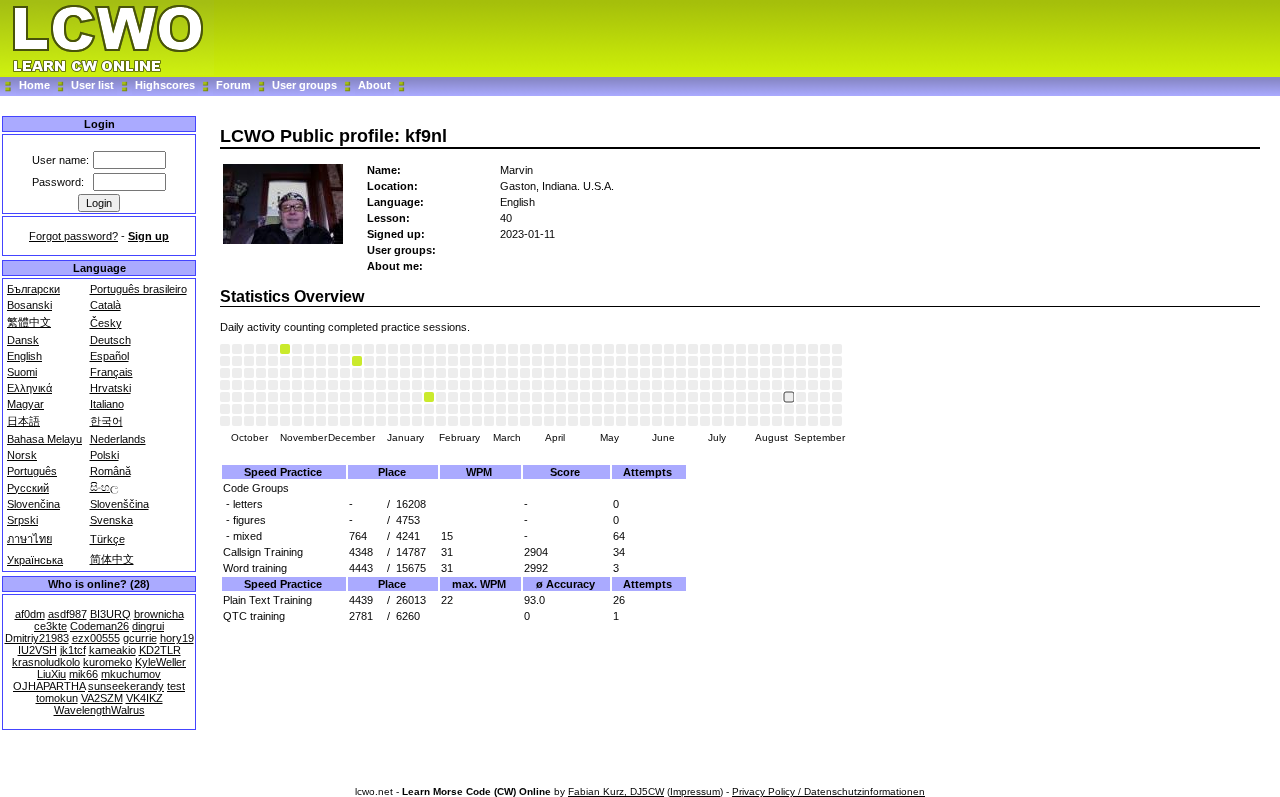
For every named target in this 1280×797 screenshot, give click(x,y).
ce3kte (50, 626)
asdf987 (67, 614)
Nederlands (118, 439)
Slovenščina (119, 504)
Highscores (165, 85)
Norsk (22, 455)
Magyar (25, 404)
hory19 (177, 638)
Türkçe (107, 539)
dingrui (148, 626)
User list (92, 85)
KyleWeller (160, 662)
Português (32, 471)
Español (109, 356)
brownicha (159, 614)
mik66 (83, 674)
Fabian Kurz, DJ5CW (616, 791)
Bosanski (29, 305)
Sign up (148, 236)
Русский (28, 488)
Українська (35, 560)
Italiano (107, 404)
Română (110, 471)
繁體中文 (29, 322)
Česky (106, 323)
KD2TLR (160, 650)
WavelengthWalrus (99, 710)
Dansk (23, 340)
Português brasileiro (138, 289)
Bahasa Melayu (44, 439)
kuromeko (107, 662)
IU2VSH (37, 650)
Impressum (695, 791)
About (374, 85)
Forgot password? (73, 236)
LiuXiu (51, 674)
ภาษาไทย (29, 539)
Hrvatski (110, 388)
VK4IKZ (144, 698)
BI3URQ (110, 614)
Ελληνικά (29, 388)
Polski (104, 455)
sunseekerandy (126, 686)
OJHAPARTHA (49, 686)
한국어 (106, 421)
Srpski (22, 520)
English (24, 356)
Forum (235, 85)
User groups (304, 85)
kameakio (112, 650)
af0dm (30, 614)
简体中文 (112, 559)
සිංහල (104, 487)
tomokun (57, 698)
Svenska (111, 520)
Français (111, 372)
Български (33, 289)
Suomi (22, 372)
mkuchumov (131, 674)
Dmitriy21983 (37, 638)
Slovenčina (33, 504)
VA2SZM (102, 698)
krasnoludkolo (46, 662)
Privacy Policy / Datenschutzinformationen (828, 791)
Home (34, 85)
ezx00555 (96, 638)
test (176, 686)
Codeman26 (99, 626)
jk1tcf (73, 650)
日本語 (23, 421)
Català (105, 305)
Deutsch (110, 340)
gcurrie (140, 638)
